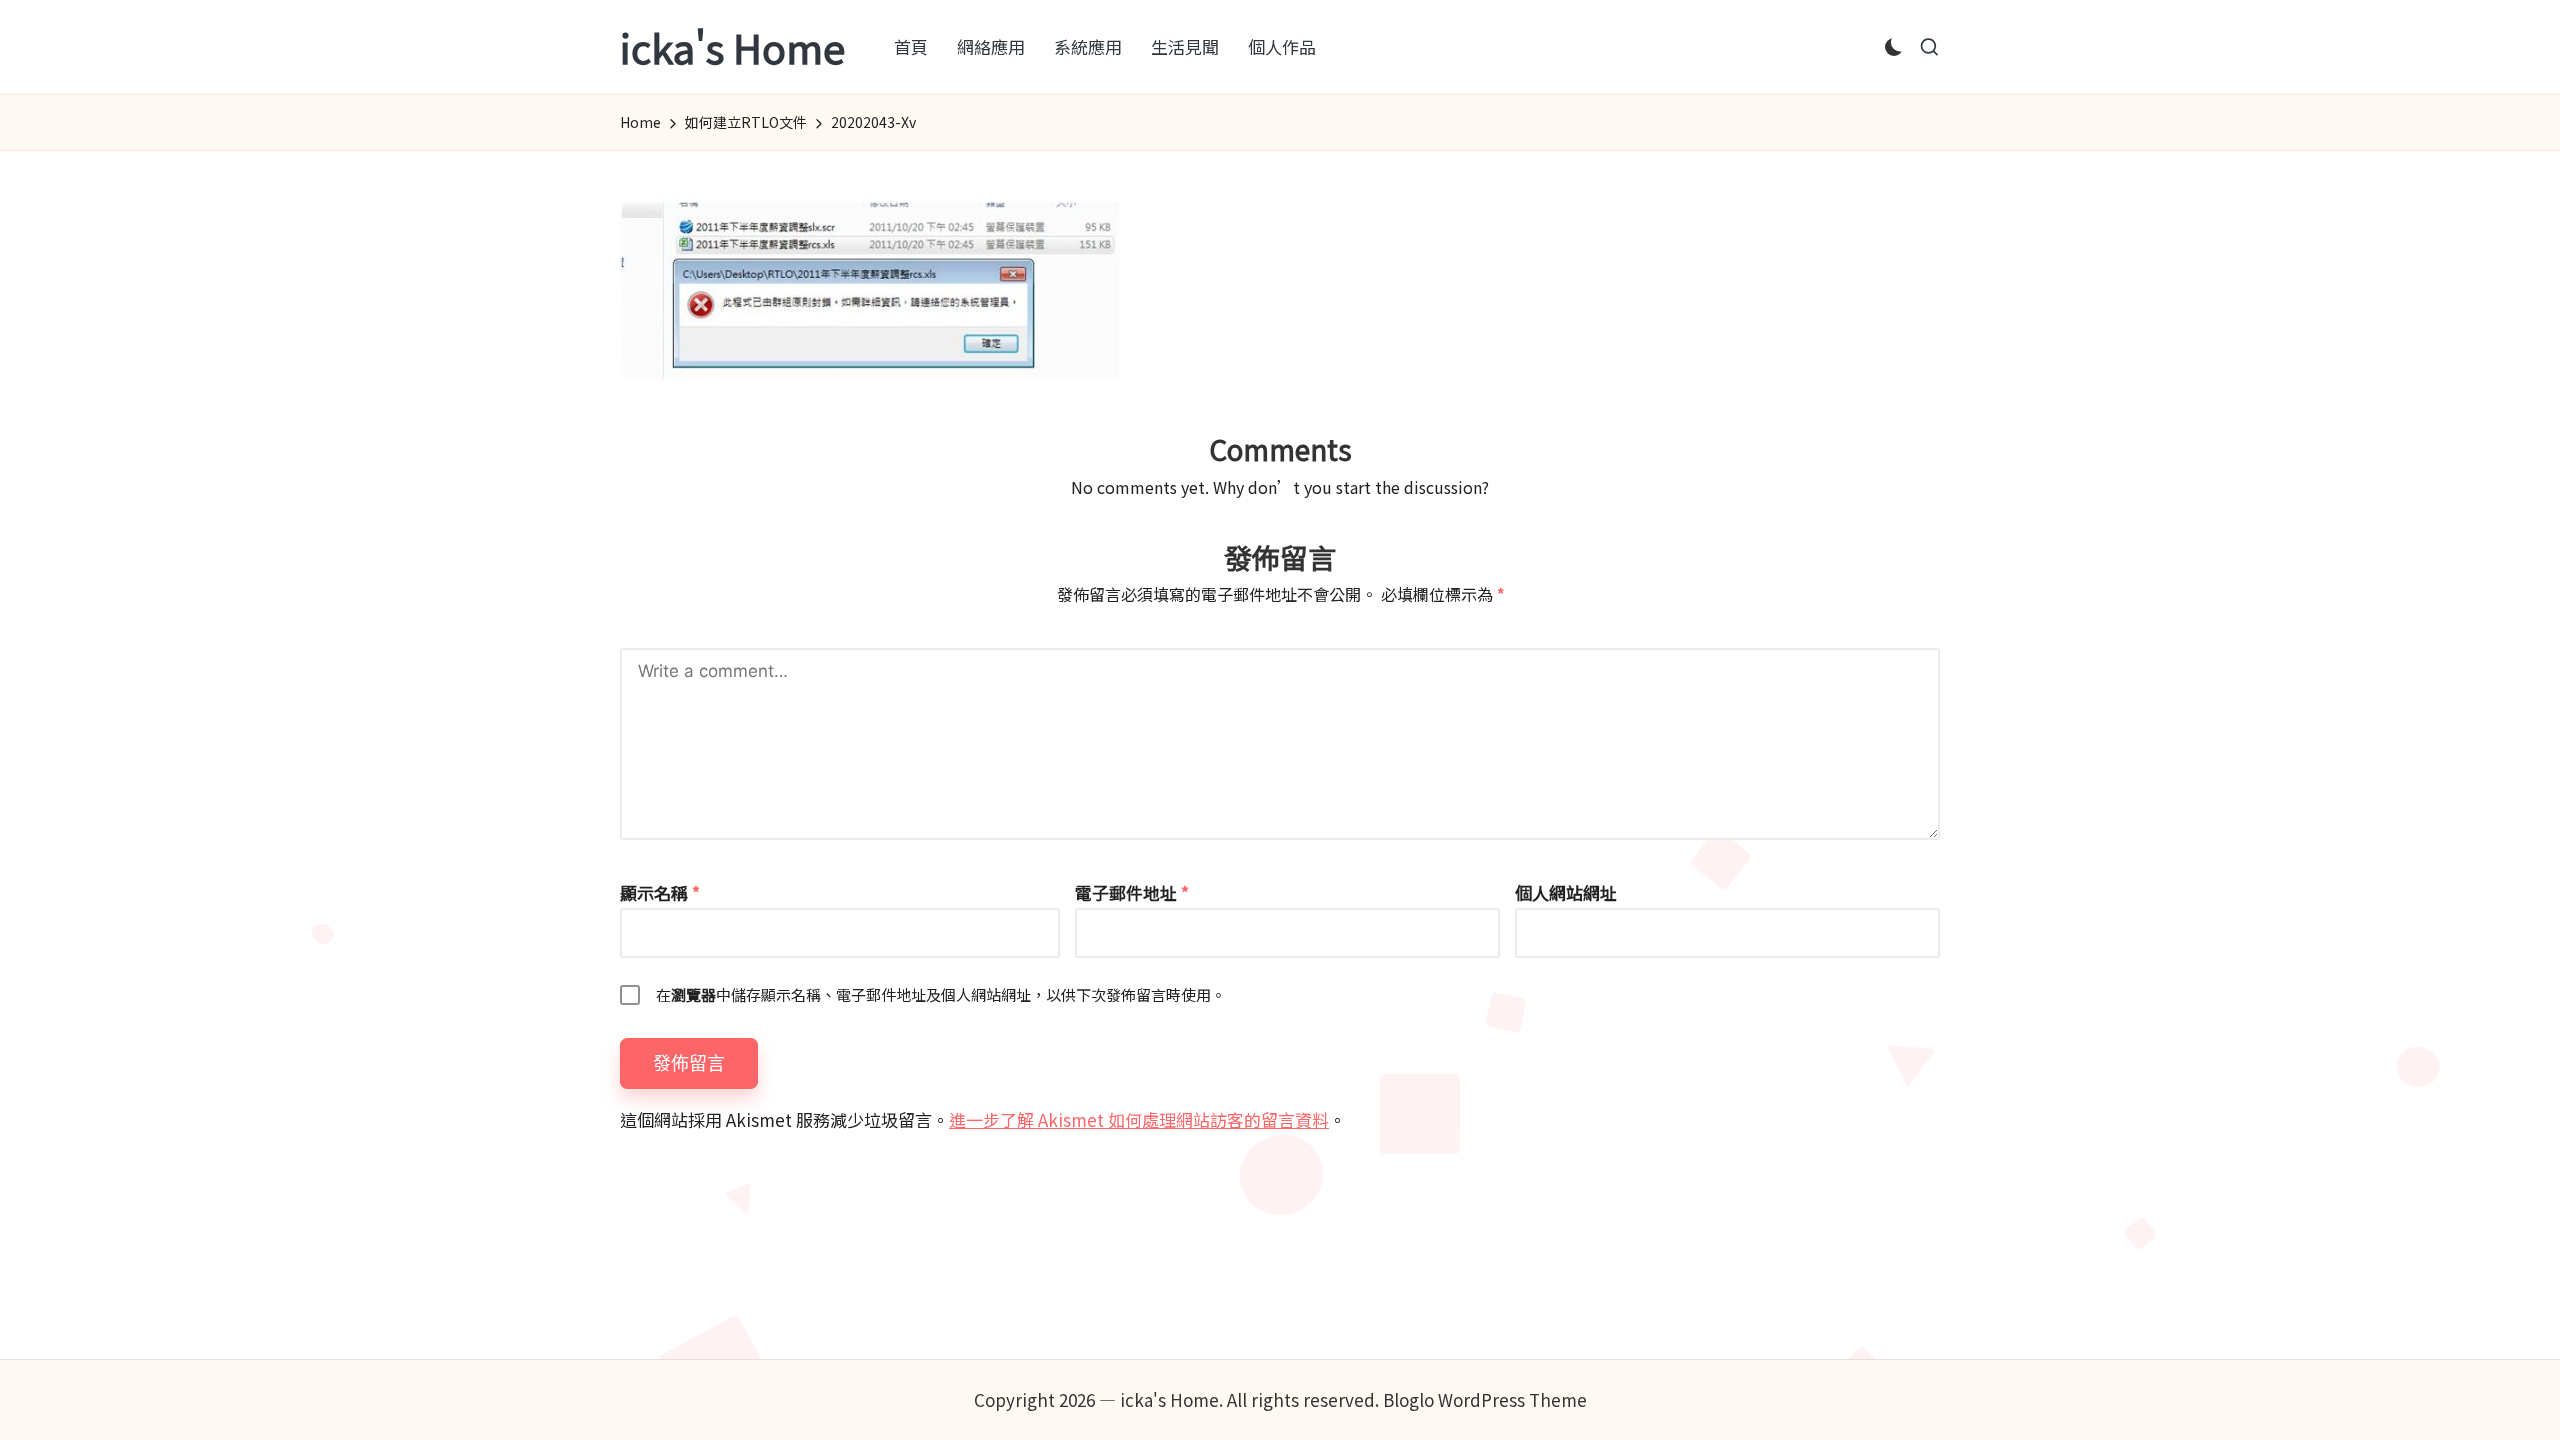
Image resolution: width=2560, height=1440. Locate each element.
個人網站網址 (1566, 892)
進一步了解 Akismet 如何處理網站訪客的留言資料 (1139, 1119)
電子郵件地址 (1132, 892)
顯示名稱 (660, 892)
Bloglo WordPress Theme (1485, 1399)
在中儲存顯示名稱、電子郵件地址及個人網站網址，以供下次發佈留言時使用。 (941, 994)
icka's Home (732, 47)
